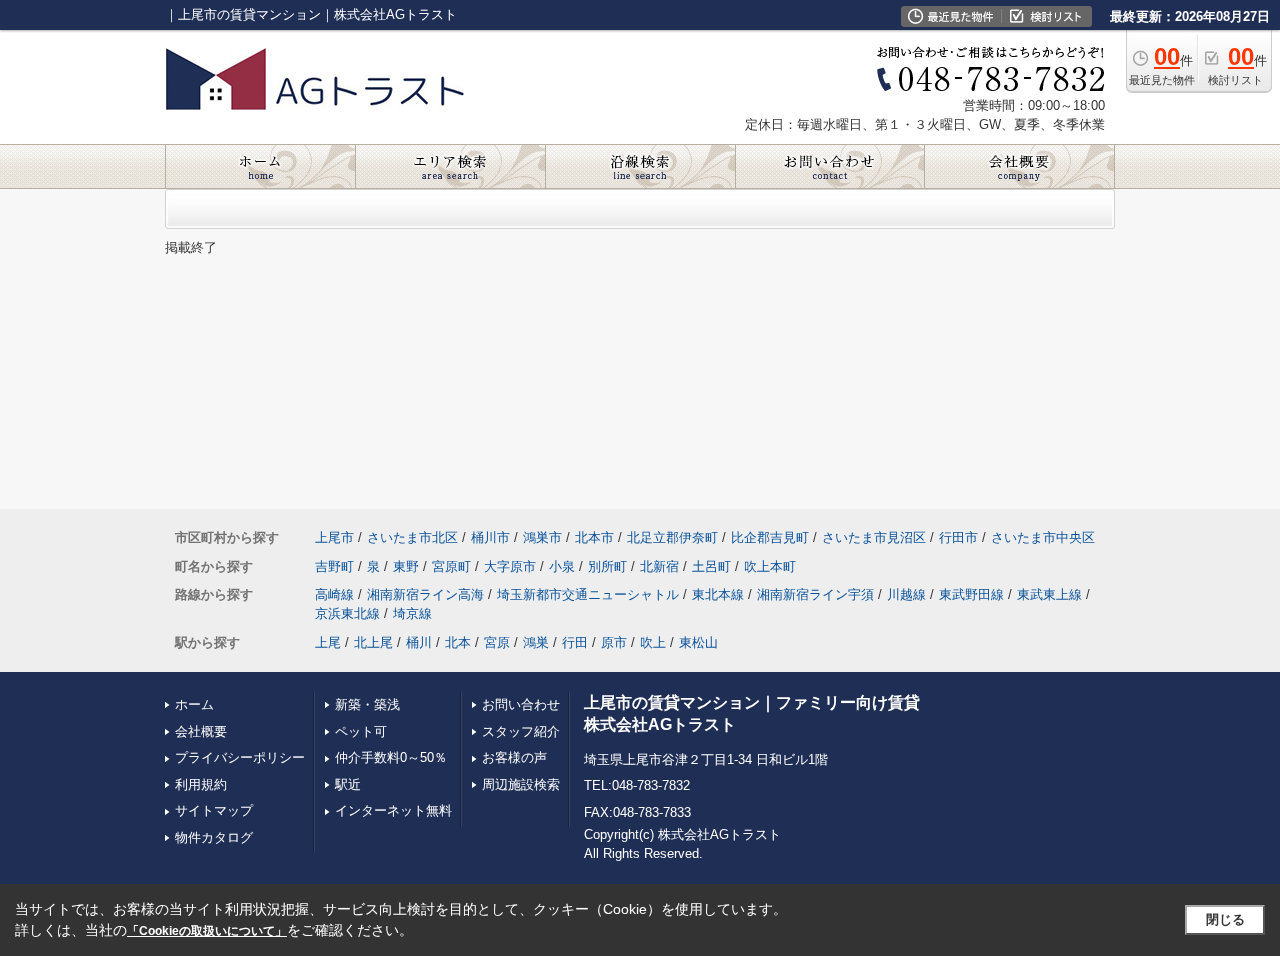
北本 (458, 642)
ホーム (194, 704)
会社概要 (201, 731)
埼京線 (412, 613)
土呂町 (711, 566)
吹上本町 (770, 566)
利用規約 (201, 784)
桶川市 (490, 537)
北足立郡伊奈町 (672, 537)
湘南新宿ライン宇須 (815, 594)
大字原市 (510, 566)
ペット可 (361, 731)
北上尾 (373, 642)
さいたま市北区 (412, 537)
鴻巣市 (542, 537)
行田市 (958, 537)
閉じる (1225, 919)
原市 (614, 642)
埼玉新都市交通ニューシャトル (588, 594)
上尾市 (334, 537)
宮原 (497, 642)
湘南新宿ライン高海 (425, 594)
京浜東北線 (347, 613)
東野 (406, 566)
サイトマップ (214, 810)
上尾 (328, 642)
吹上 (653, 642)
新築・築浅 (367, 704)
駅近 (348, 784)
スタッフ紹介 (521, 731)
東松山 (698, 642)
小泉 (562, 566)
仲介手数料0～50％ (391, 757)
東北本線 (718, 594)
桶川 (419, 642)
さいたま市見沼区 (874, 537)
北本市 (594, 537)
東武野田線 (971, 594)
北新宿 (659, 566)
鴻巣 (536, 642)
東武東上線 (1049, 594)
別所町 (607, 566)
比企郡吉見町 (770, 537)
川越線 (906, 594)
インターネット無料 (393, 810)
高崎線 (334, 594)
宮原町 (451, 566)
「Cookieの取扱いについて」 (207, 931)
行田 (575, 642)
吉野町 (334, 566)
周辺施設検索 (521, 784)
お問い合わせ (521, 704)
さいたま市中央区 (1043, 537)
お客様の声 (514, 757)
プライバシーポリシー (240, 757)
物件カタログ (214, 837)
